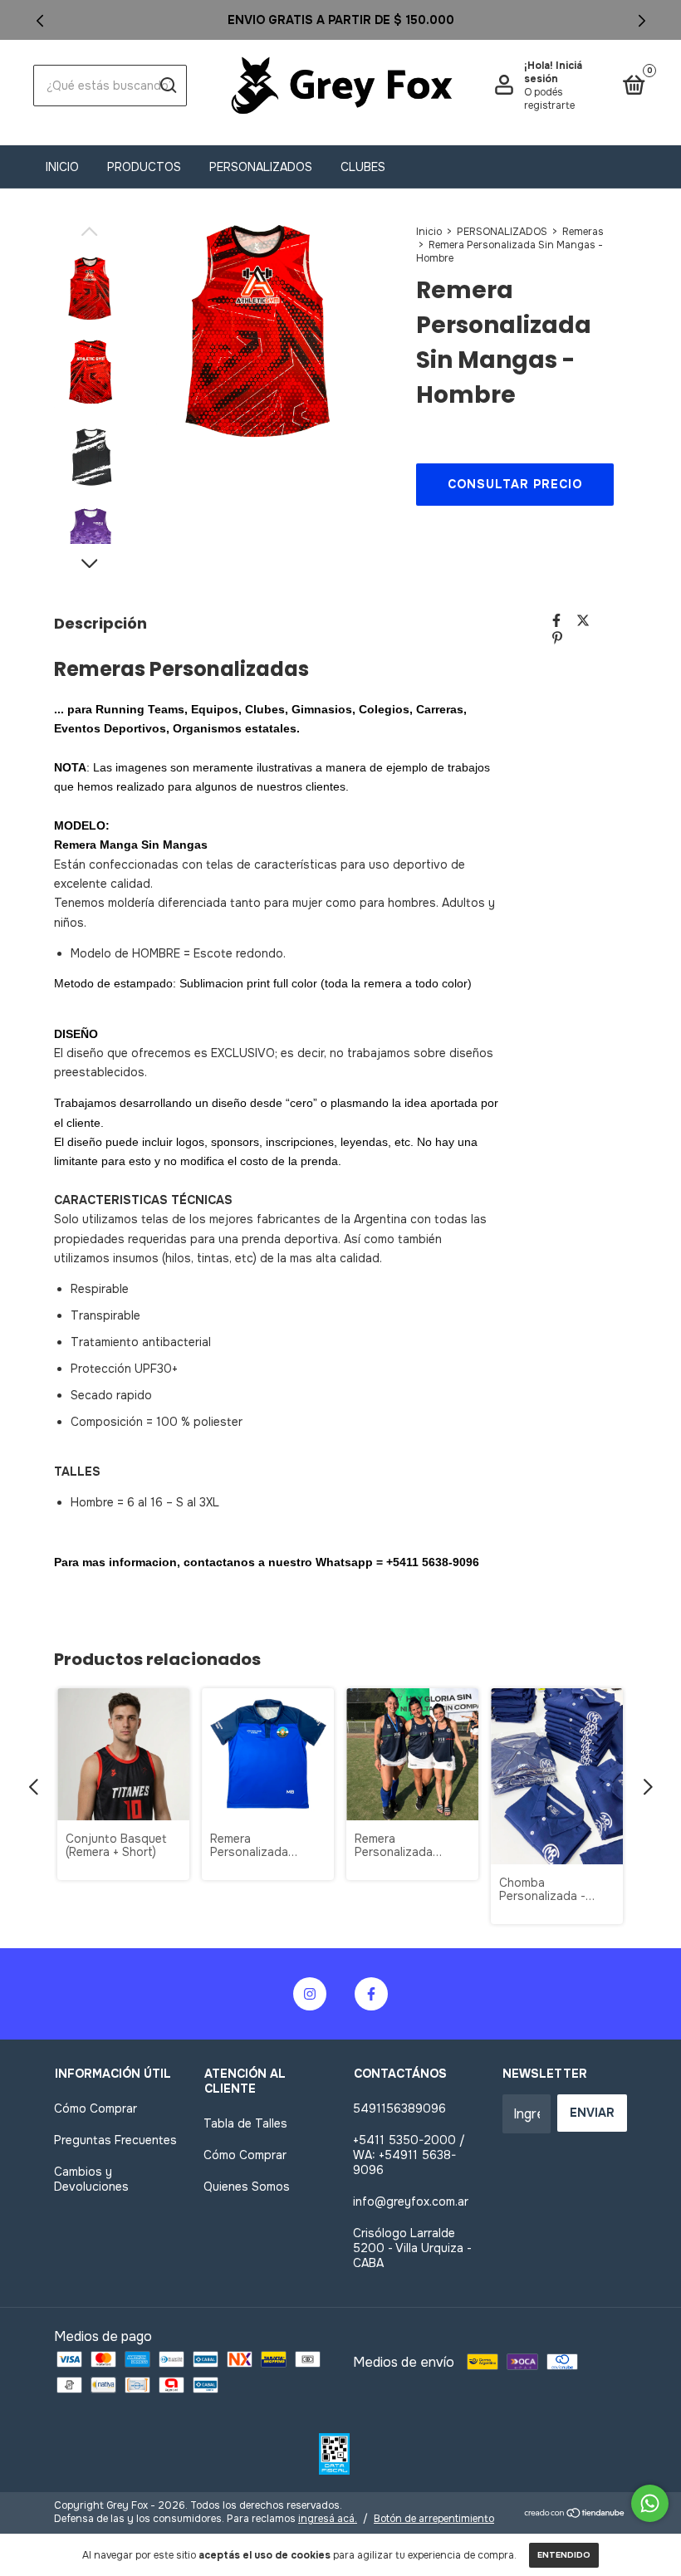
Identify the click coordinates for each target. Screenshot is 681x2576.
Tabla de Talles (245, 2123)
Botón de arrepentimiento (434, 2519)
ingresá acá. (328, 2519)
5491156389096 (399, 2108)
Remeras (583, 232)
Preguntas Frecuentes (115, 2140)
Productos (144, 167)
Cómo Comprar (96, 2108)
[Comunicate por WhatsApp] (650, 2503)
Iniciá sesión (553, 72)
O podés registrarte (549, 99)
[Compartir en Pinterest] (557, 638)
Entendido (564, 2555)
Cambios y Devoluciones (91, 2179)
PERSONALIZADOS (502, 232)
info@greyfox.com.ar (411, 2201)
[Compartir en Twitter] (583, 621)
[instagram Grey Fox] (310, 1994)
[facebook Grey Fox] (371, 1994)
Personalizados (261, 167)
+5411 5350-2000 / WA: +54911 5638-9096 (409, 2155)
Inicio (62, 167)
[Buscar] (167, 86)
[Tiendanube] (575, 2514)
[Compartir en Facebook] (556, 621)
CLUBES (363, 167)
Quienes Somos (247, 2187)
